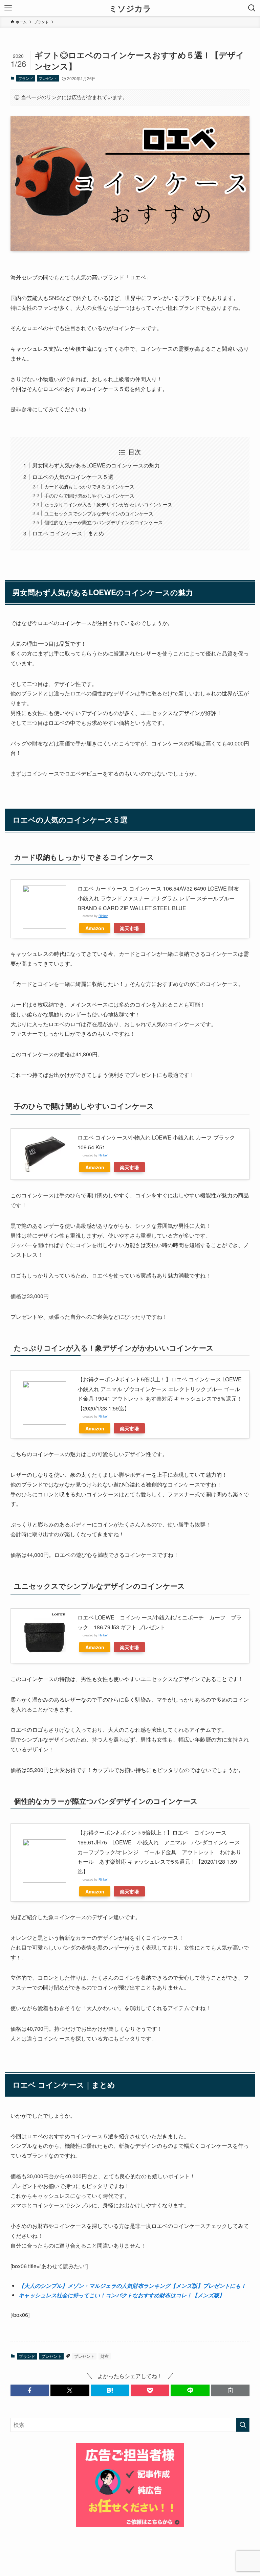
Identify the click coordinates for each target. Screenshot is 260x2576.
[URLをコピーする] (230, 2390)
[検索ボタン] (252, 8)
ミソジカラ (130, 8)
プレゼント (48, 78)
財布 (105, 2356)
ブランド (26, 78)
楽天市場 (129, 928)
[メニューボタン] (8, 8)
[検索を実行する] (243, 2425)
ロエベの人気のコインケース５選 (73, 477)
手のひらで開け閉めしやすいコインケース (89, 495)
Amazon (95, 928)
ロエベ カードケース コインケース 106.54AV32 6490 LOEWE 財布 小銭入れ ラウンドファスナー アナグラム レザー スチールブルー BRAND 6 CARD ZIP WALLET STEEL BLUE (158, 898)
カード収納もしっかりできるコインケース (89, 486)
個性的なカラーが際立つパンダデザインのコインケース (104, 522)
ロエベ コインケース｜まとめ (68, 533)
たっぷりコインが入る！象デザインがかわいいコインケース (108, 504)
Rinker (103, 916)
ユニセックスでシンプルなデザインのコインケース (99, 513)
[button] (30, 2390)
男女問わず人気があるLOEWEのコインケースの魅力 (96, 465)
